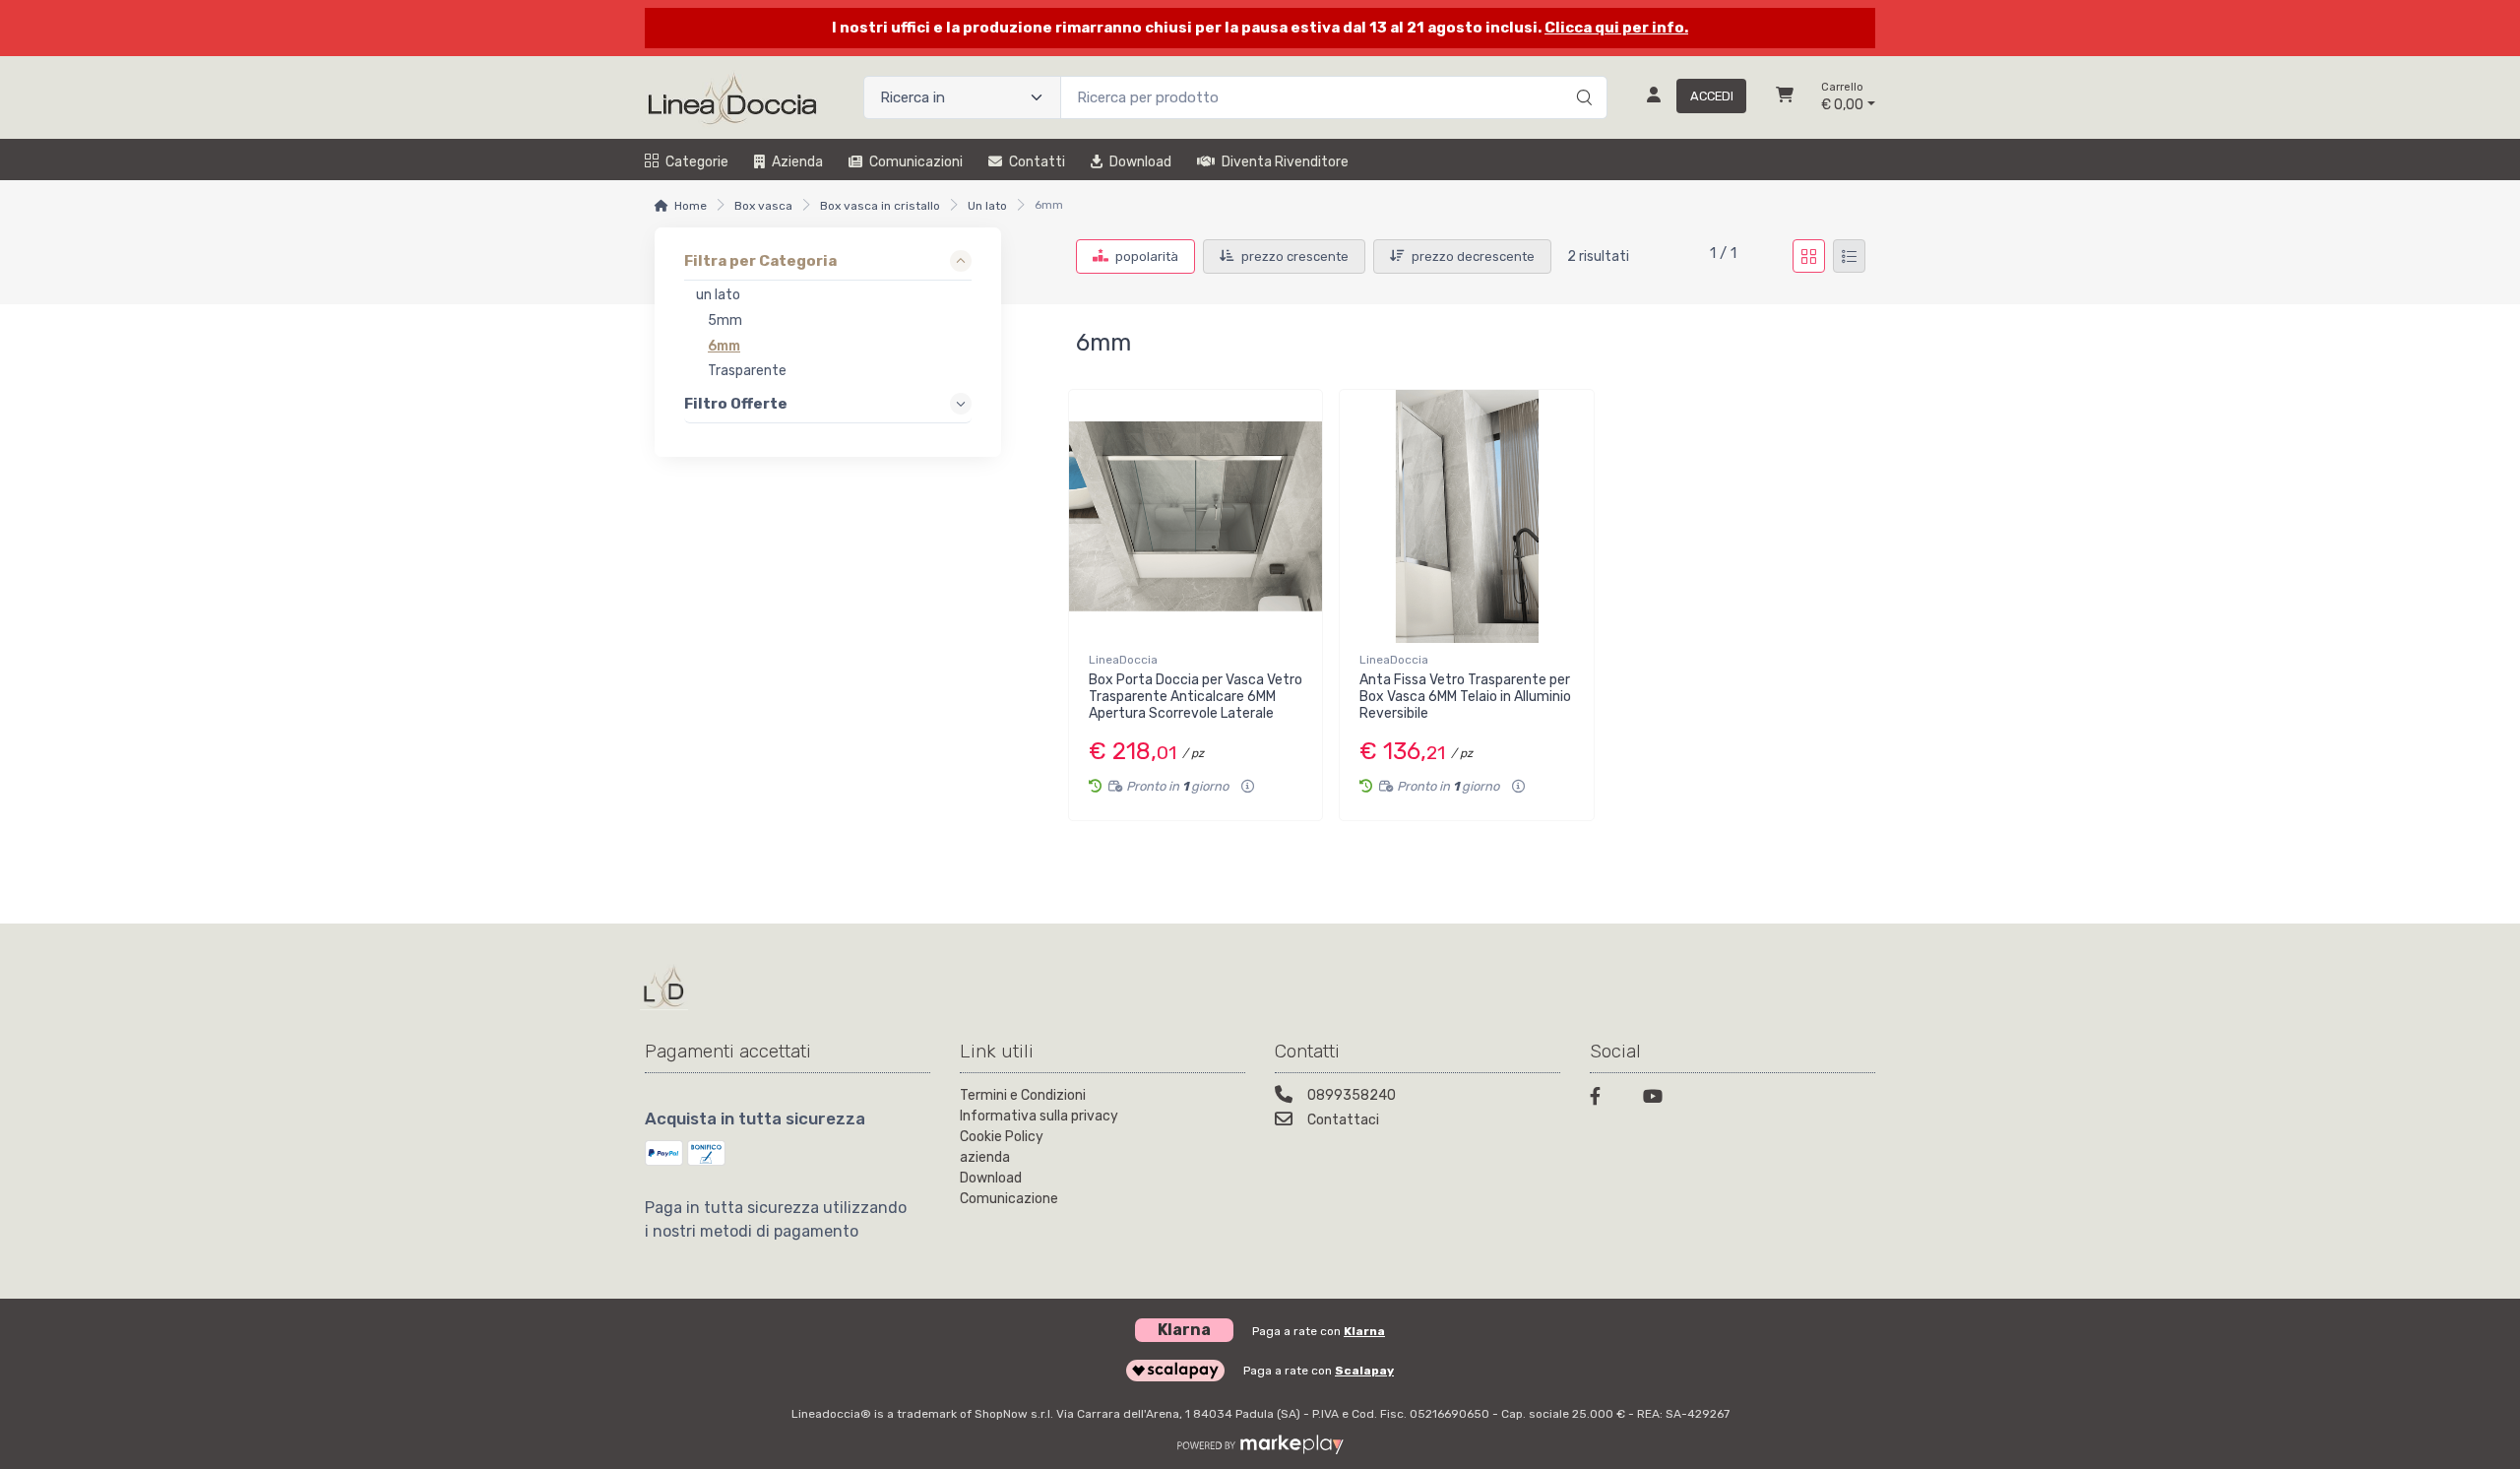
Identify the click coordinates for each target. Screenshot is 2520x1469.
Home (691, 206)
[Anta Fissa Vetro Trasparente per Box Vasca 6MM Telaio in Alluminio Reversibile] (1466, 516)
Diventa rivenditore (1285, 162)
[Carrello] (1785, 97)
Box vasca (763, 206)
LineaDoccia (1123, 660)
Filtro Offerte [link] (736, 404)
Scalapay (1364, 1371)
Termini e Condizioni (1023, 1095)
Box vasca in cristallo (880, 206)
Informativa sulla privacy (1039, 1116)
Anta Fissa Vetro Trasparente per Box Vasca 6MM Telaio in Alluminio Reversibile (1465, 697)
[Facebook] (1605, 1099)
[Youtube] (1658, 1099)
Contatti (1037, 162)
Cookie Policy (1002, 1137)
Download (1140, 162)
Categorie (697, 162)
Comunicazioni (916, 162)
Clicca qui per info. (1616, 28)
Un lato (987, 206)
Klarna (1364, 1331)
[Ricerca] (1581, 77)
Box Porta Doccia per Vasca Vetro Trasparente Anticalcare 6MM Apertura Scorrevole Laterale (1196, 697)
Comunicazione (1009, 1199)
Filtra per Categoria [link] (760, 261)
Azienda (797, 162)
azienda (985, 1157)
